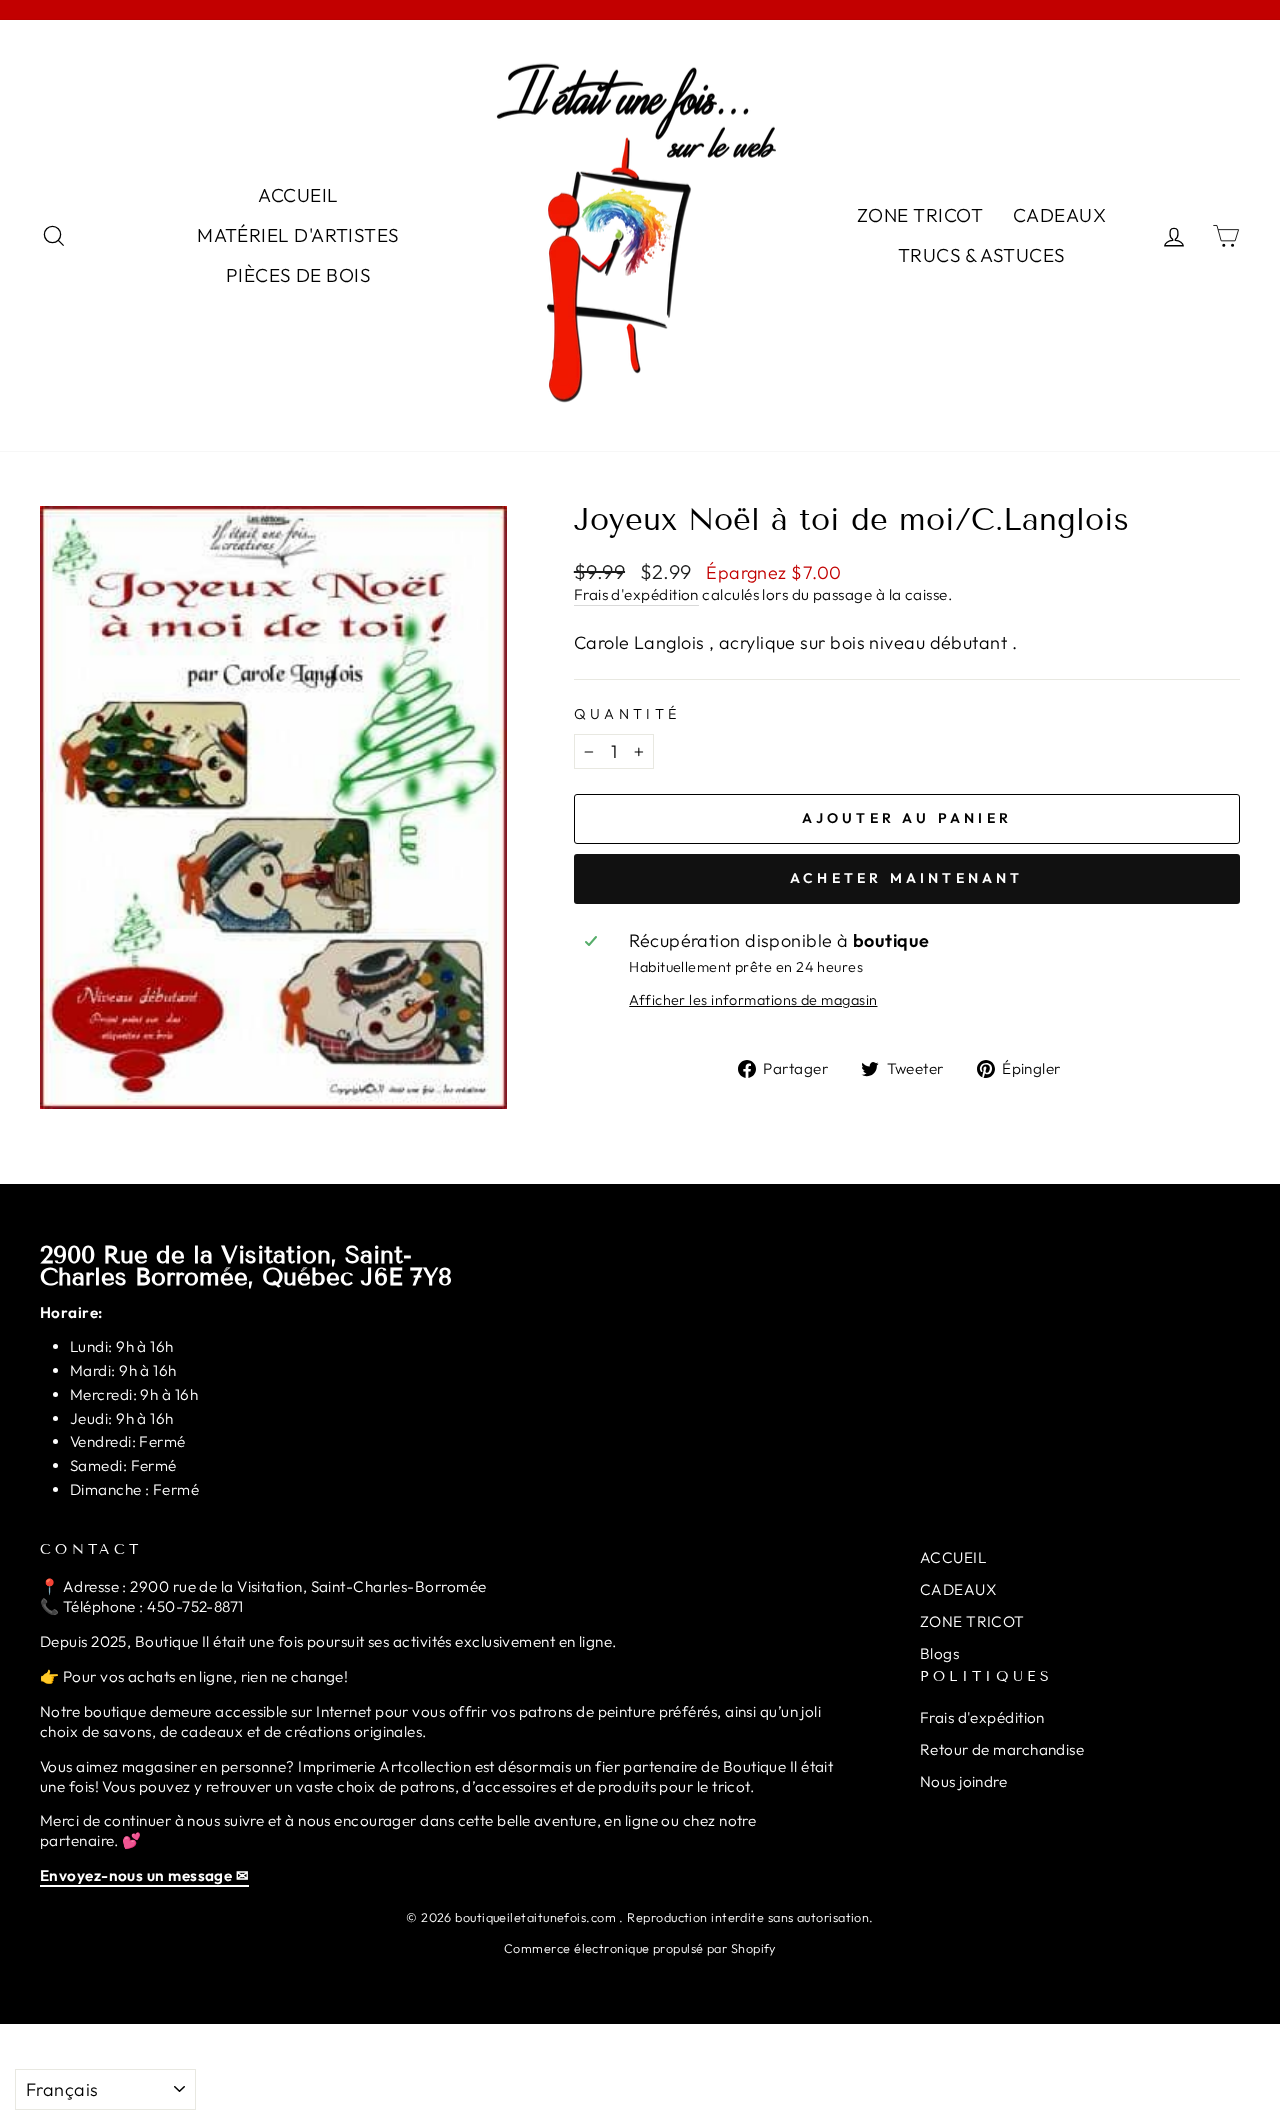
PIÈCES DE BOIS (298, 275)
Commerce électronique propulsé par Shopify (640, 1948)
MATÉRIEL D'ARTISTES (298, 235)
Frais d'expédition (636, 594)
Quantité (627, 714)
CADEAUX (1059, 215)
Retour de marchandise (1002, 1749)
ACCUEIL (298, 195)
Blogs (939, 1653)
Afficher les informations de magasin (753, 1000)
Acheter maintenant (907, 878)
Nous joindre (963, 1781)
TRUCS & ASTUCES (982, 255)
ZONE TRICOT (920, 215)
